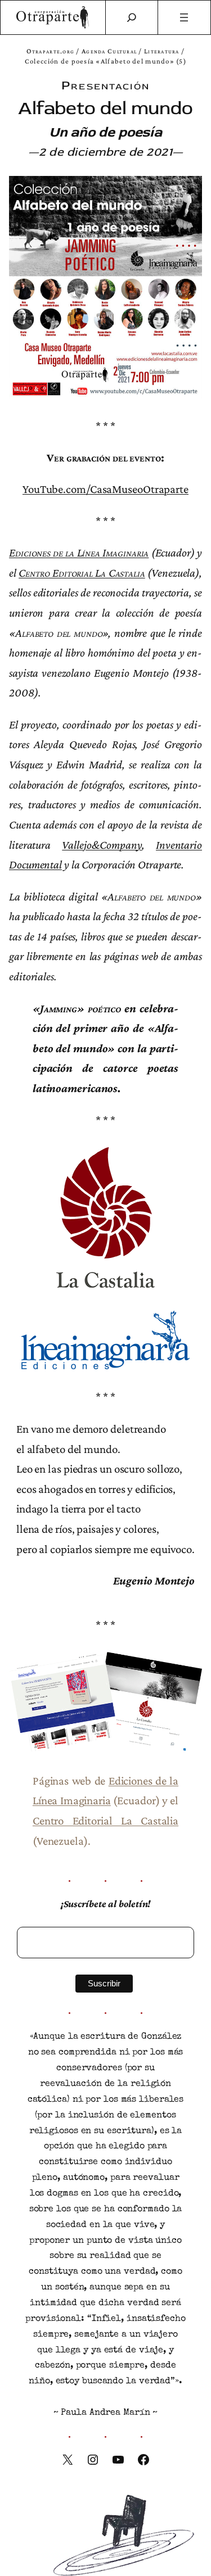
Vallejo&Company (102, 845)
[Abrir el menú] (184, 17)
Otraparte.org (51, 51)
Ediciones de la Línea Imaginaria (79, 552)
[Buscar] (132, 17)
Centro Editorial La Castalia (82, 572)
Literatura (162, 51)
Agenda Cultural (109, 51)
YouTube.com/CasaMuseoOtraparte (105, 489)
